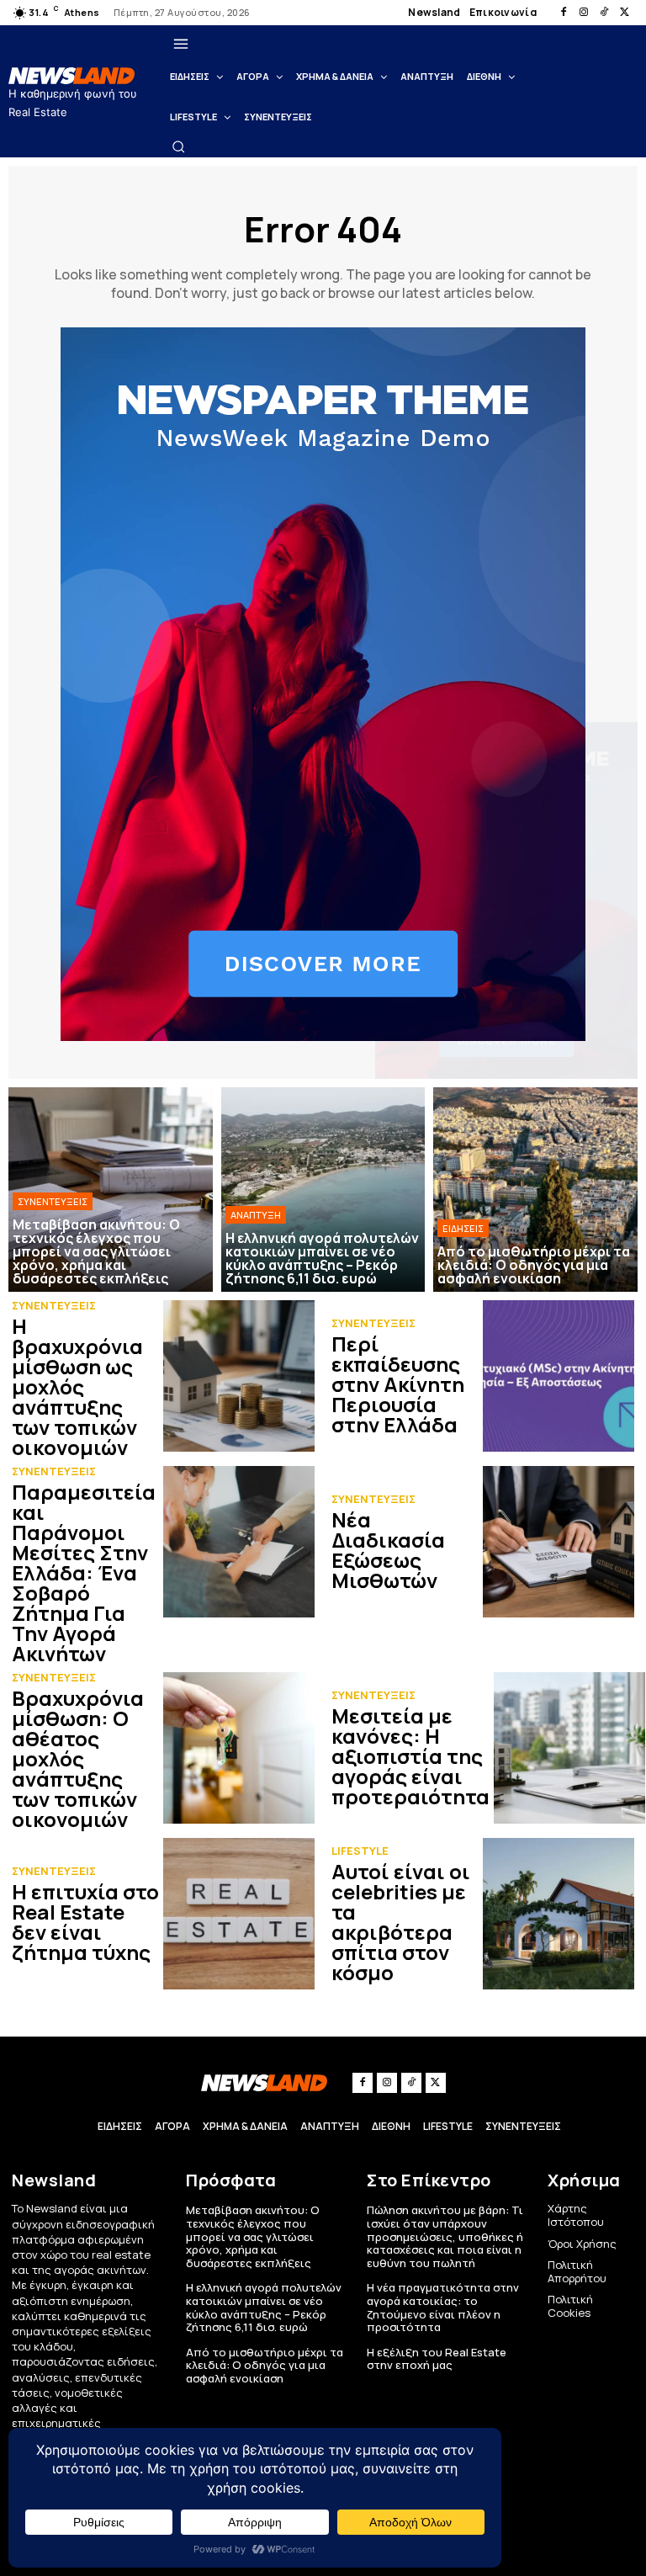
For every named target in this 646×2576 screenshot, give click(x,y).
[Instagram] (584, 13)
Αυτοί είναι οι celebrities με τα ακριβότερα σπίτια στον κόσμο (401, 1922)
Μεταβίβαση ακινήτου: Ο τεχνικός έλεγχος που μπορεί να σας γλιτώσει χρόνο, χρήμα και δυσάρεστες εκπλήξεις (253, 2236)
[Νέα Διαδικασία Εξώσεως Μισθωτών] (559, 1542)
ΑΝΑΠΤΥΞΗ (256, 1215)
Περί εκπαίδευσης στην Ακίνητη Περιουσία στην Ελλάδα (398, 1384)
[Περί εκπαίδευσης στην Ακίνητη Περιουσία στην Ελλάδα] (559, 1376)
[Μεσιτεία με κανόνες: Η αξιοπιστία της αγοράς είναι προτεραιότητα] (569, 1748)
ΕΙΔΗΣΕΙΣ (463, 1228)
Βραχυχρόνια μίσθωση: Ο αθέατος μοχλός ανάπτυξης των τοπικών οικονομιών (78, 1758)
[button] (178, 146)
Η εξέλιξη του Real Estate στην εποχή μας (437, 2359)
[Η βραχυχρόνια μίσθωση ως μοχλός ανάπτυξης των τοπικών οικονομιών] (239, 1376)
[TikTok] (604, 13)
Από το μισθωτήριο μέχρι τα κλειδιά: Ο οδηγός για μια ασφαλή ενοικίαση (265, 2365)
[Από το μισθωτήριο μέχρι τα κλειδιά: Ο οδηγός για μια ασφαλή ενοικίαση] (535, 1190)
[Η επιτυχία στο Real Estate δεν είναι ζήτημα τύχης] (239, 1914)
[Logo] (74, 76)
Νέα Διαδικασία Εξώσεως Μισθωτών (388, 1550)
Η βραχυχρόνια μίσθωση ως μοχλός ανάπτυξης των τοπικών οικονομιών (77, 1386)
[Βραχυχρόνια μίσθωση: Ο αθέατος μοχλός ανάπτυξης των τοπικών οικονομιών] (239, 1748)
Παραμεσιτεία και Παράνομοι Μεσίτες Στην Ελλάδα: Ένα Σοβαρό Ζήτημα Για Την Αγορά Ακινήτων (84, 1572)
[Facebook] (564, 13)
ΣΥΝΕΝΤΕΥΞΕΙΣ (53, 1201)
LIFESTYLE (360, 1851)
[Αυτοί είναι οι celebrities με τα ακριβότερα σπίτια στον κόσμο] (559, 1914)
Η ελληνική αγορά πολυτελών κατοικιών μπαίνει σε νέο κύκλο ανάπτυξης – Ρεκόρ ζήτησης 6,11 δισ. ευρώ (264, 2307)
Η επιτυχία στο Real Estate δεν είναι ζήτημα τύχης (85, 1922)
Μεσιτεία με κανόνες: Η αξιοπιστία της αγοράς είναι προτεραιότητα (410, 1756)
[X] (624, 13)
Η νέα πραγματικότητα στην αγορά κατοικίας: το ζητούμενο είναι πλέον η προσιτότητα (443, 2307)
